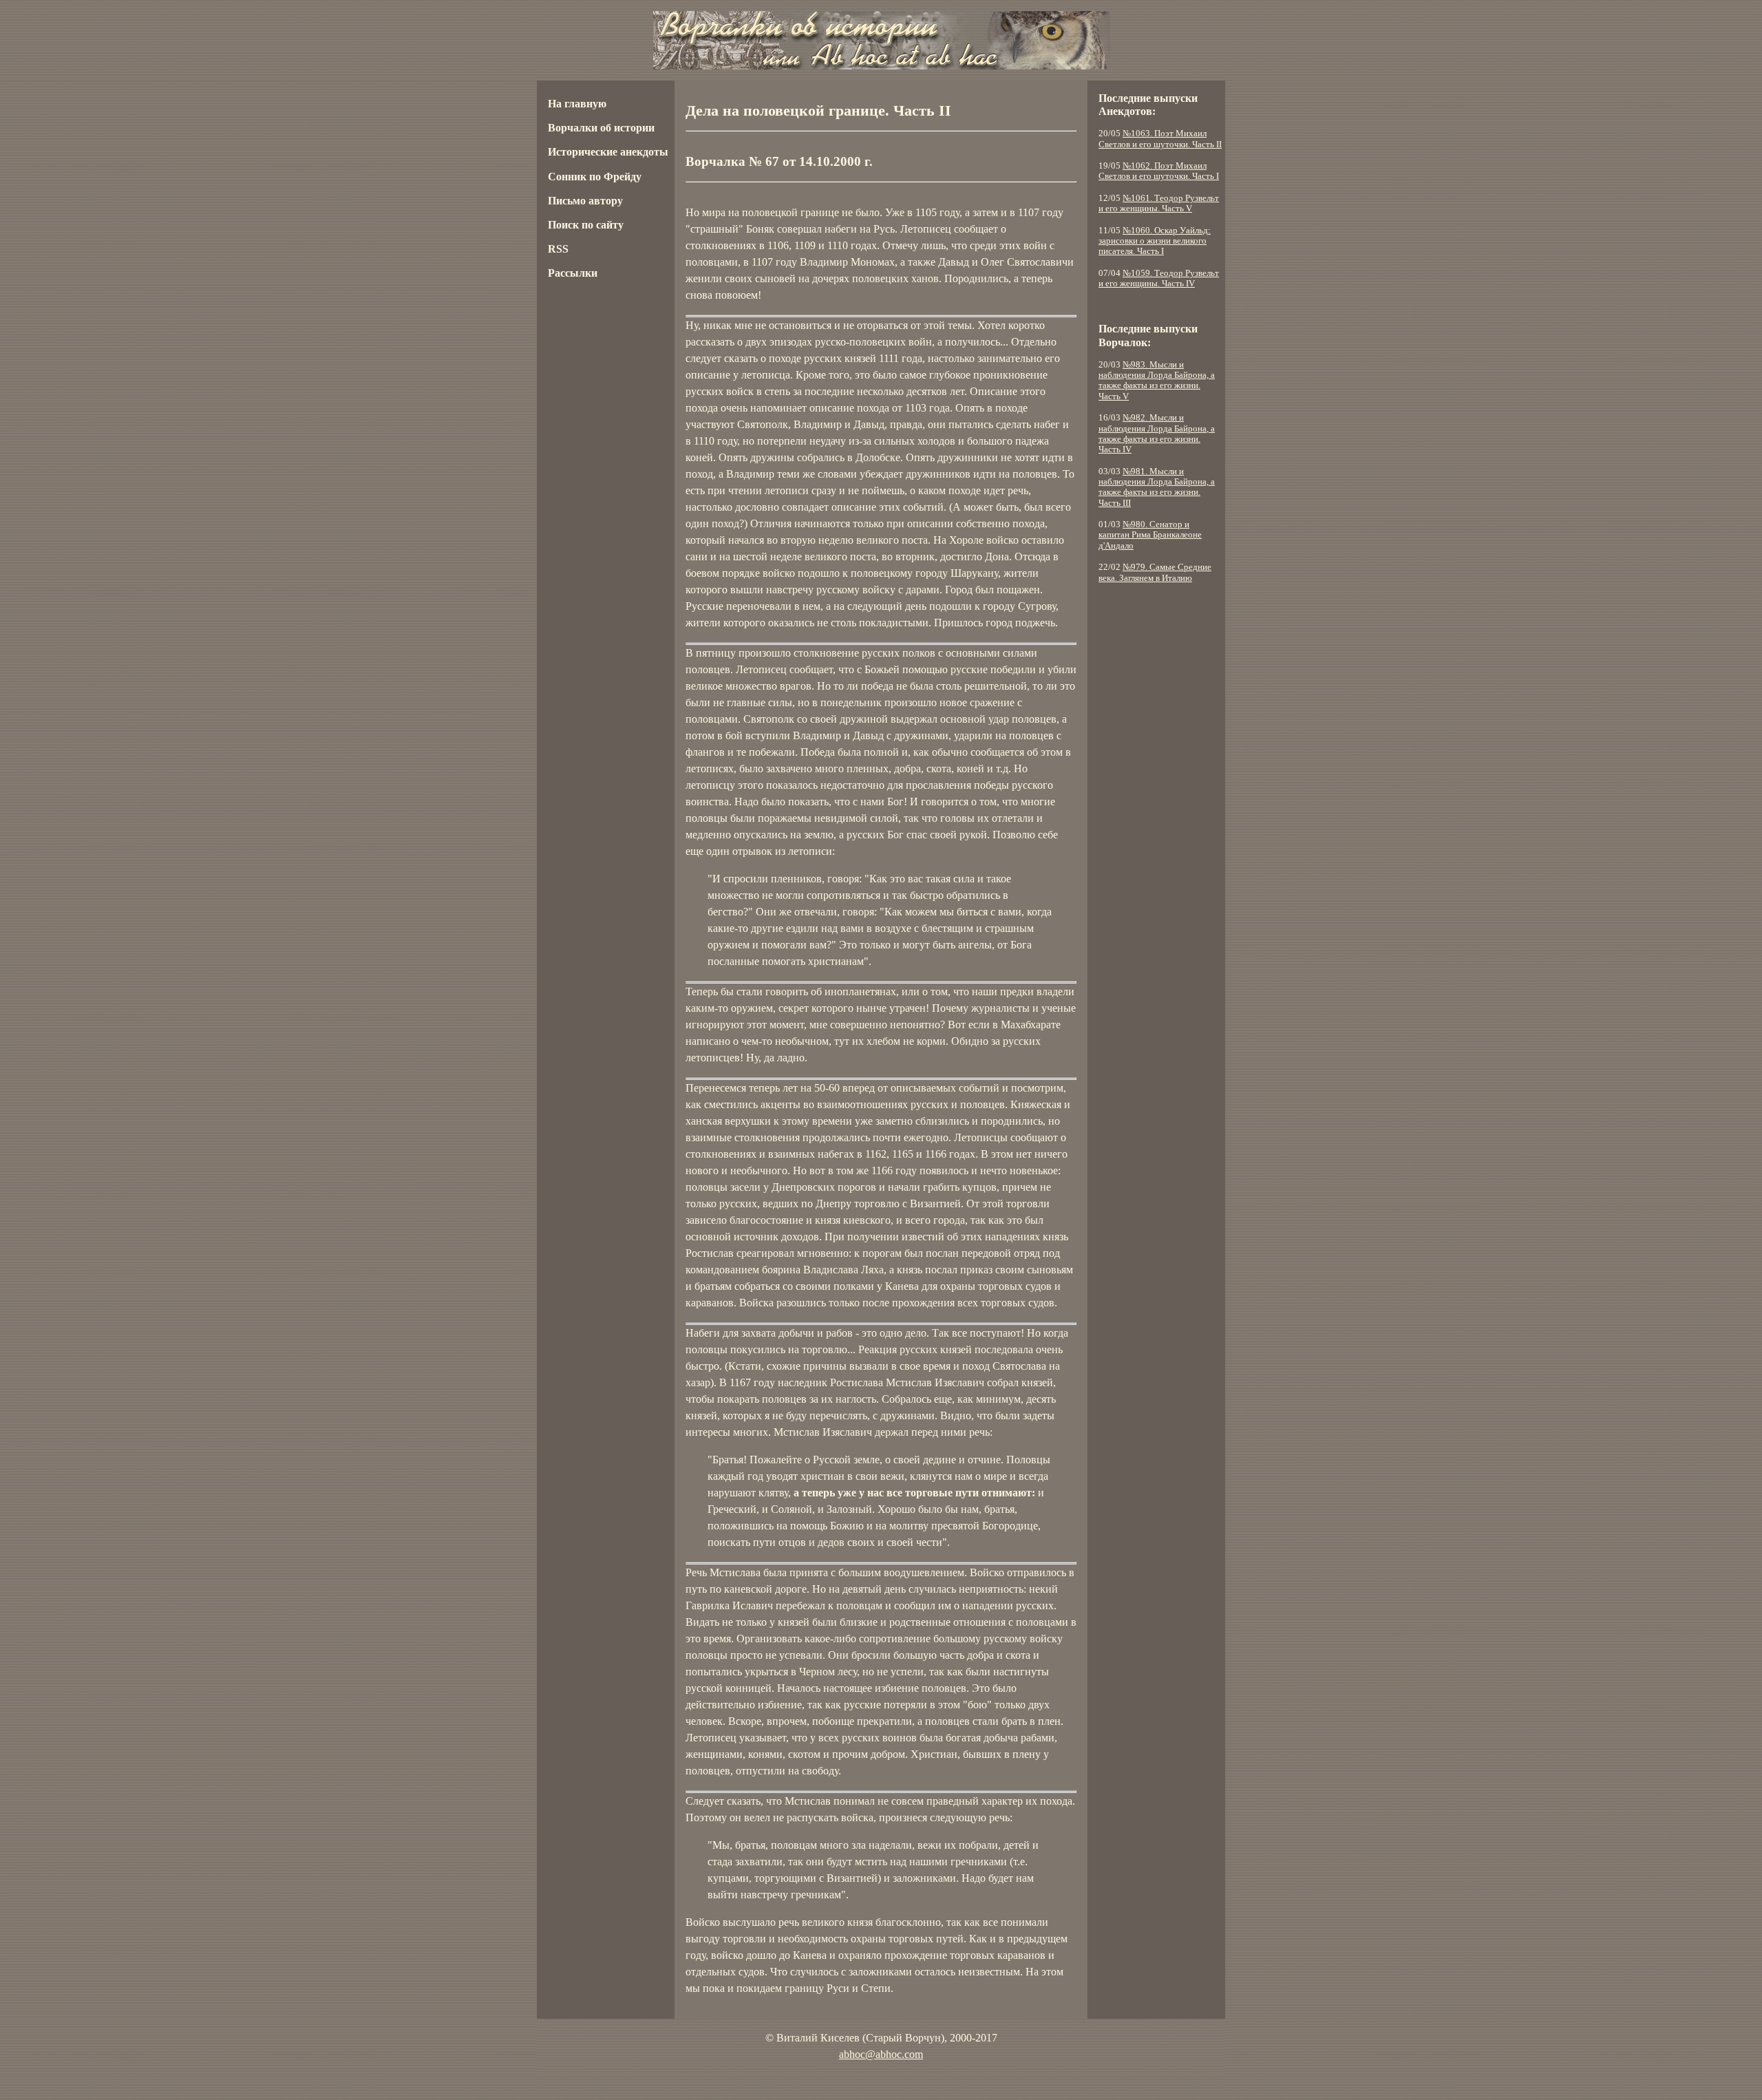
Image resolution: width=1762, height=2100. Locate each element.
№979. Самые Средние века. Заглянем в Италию (1155, 572)
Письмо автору (585, 201)
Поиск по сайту (586, 225)
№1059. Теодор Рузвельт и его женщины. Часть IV (1159, 278)
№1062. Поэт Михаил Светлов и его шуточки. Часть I (1159, 171)
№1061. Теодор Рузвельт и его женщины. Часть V (1159, 203)
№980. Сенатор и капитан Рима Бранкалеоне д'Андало (1150, 535)
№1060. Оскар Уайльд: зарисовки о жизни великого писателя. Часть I (1155, 241)
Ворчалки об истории (601, 128)
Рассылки (573, 273)
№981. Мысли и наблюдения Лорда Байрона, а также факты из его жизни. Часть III (1157, 487)
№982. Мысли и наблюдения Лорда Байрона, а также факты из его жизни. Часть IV (1157, 434)
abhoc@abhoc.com (881, 2054)
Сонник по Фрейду (595, 177)
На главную (577, 104)
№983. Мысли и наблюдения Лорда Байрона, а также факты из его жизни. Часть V (1157, 381)
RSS (558, 249)
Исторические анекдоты (608, 152)
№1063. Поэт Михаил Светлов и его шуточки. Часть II (1160, 139)
